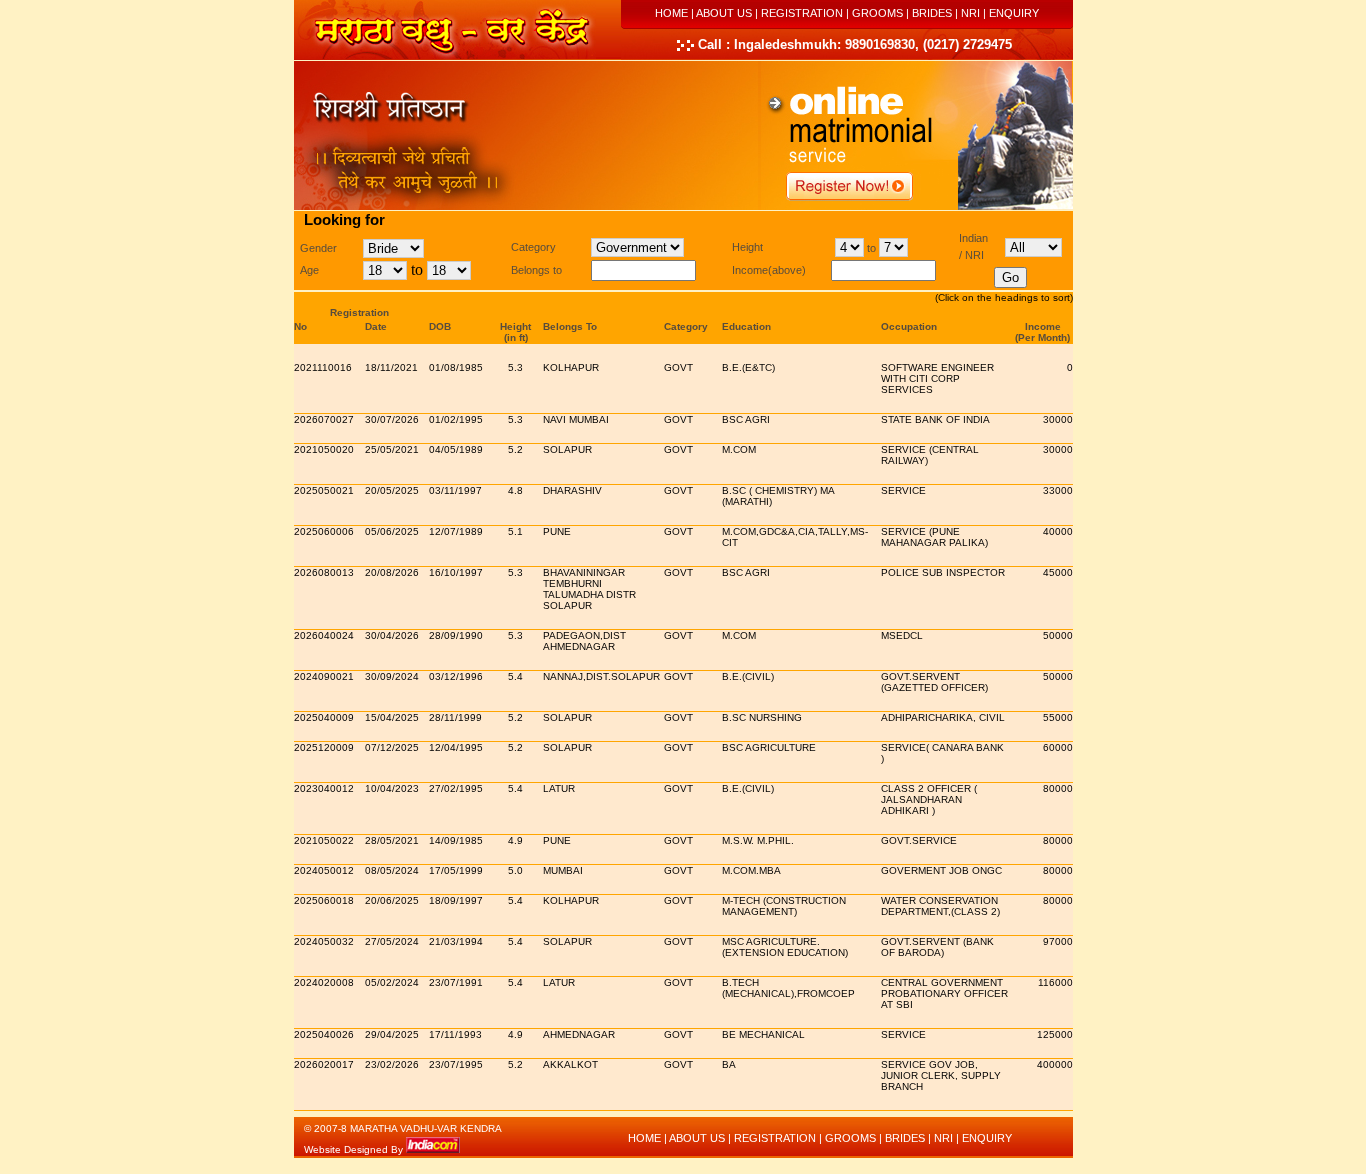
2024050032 (324, 941)
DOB (440, 326)
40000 (1058, 531)
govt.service (919, 840)
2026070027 (324, 419)
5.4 (515, 676)
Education (746, 326)
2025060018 (324, 900)
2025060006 (324, 531)
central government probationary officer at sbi (944, 993)
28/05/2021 (392, 840)
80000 (1058, 788)
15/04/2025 (392, 717)
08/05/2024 (392, 870)
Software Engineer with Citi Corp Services (937, 378)
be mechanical (763, 1034)
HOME (671, 13)
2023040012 (324, 788)
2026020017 (324, 1064)
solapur (567, 449)
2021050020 (324, 449)
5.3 (515, 367)
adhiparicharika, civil (943, 717)
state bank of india (935, 419)
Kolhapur (571, 367)
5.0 (515, 870)
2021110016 (323, 367)
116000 (1055, 982)
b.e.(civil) (748, 676)
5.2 (515, 449)
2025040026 (324, 1034)
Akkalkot (570, 1064)
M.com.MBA (751, 870)
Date (376, 326)
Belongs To (570, 326)
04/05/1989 (456, 449)
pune (557, 531)
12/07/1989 (456, 531)
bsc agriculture (769, 747)
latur (559, 982)
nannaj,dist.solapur (601, 676)
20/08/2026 (392, 572)
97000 (1058, 941)
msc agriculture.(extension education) (785, 947)
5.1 (515, 531)
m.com (739, 449)
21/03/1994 (456, 941)
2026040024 (324, 635)
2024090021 (324, 676)
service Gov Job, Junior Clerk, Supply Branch (941, 1075)
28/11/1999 (455, 717)
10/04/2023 (392, 788)
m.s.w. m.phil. (758, 840)
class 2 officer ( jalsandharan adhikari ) (929, 799)
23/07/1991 (456, 982)
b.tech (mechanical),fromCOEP (788, 988)
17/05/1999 (456, 870)
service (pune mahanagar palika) (934, 537)
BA (729, 1064)
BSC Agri (746, 419)
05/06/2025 (392, 531)
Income (1043, 326)
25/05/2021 (392, 449)
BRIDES (932, 13)
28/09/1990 (456, 635)
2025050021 (324, 490)
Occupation (909, 326)
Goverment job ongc (941, 870)
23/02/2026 (392, 1064)
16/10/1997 (456, 572)
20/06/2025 (392, 900)
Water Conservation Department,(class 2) (940, 906)
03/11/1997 (455, 490)
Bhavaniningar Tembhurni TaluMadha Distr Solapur (589, 589)
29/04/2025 (392, 1034)
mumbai (563, 870)
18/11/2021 (391, 367)
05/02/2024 (392, 982)
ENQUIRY (1014, 13)
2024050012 (324, 870)
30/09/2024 (392, 676)
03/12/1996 (456, 676)
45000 (1058, 572)
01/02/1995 (456, 419)
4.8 (515, 490)
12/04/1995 (456, 747)
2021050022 (324, 840)
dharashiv (572, 490)
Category (686, 326)
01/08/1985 (456, 367)
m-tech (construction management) (784, 906)
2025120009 (324, 747)
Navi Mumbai (576, 419)
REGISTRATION (802, 13)
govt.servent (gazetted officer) (934, 682)
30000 (1058, 419)
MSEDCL (902, 635)
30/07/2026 (392, 419)
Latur (559, 788)
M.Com (739, 635)
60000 (1058, 747)
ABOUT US (724, 13)
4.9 (515, 840)
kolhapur (571, 900)
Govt (678, 367)
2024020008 (324, 982)
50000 (1058, 635)
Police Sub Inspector (943, 572)
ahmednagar (579, 1034)
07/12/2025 (392, 747)
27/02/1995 (456, 788)
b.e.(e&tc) (748, 367)
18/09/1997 (456, 900)
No (300, 326)
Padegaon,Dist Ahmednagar (584, 641)
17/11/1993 (455, 1034)
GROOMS (877, 13)
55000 (1058, 717)
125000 (1055, 1034)
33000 (1058, 490)
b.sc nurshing (762, 717)
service (903, 490)
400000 (1055, 1064)
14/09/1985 (456, 840)
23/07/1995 (456, 1064)
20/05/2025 (392, 490)
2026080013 (324, 572)
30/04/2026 (392, 635)
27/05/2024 (392, 941)
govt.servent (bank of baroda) (937, 947)
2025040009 (324, 717)
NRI (970, 13)
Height (515, 326)
